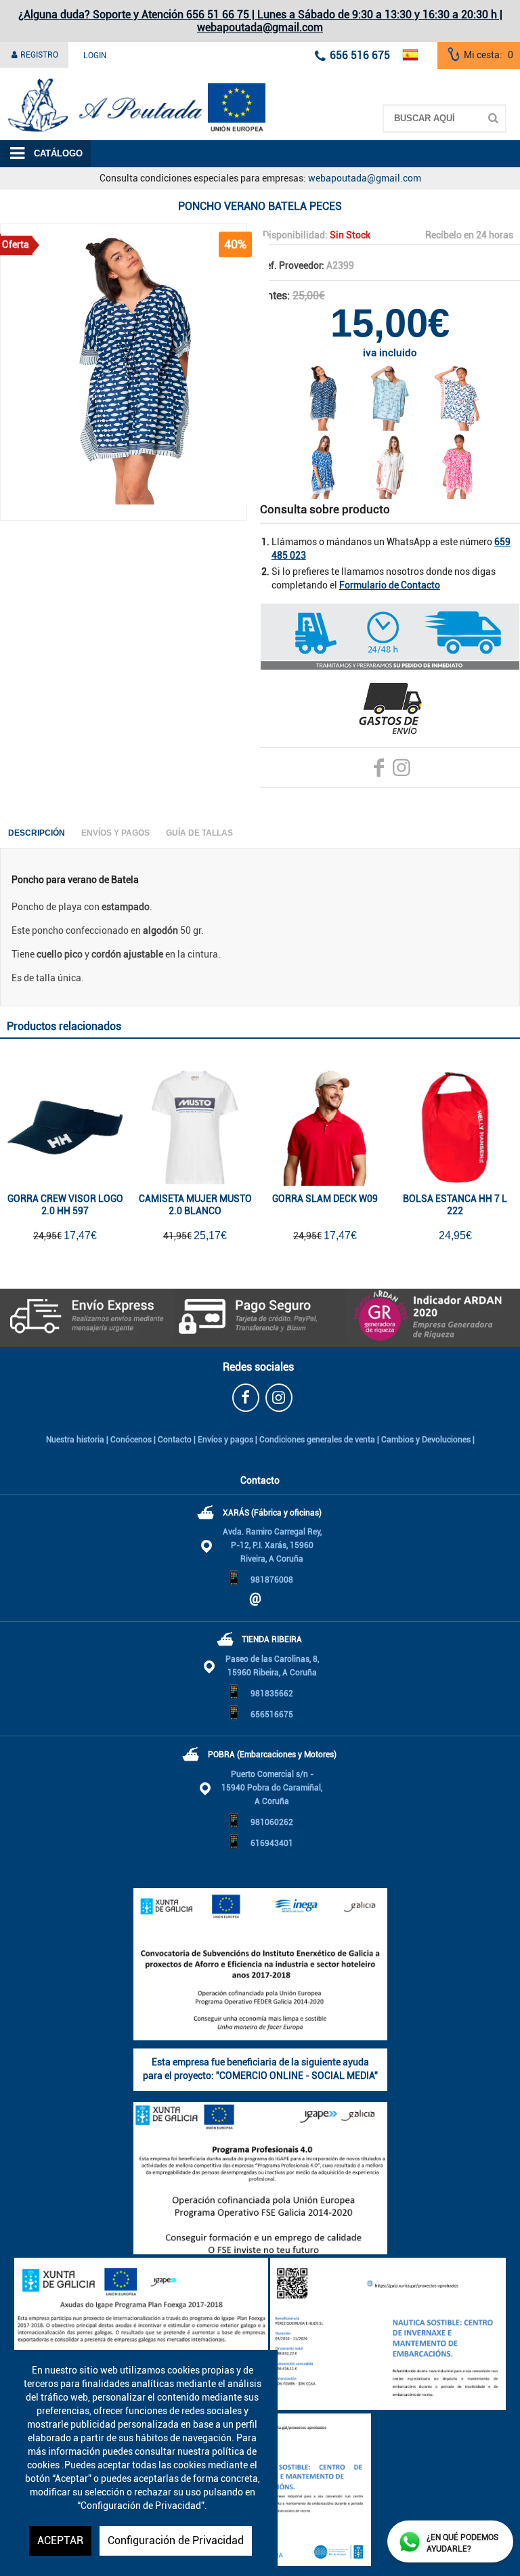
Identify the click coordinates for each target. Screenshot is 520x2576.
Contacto (175, 1440)
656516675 (272, 1715)
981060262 (272, 1822)
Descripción (37, 833)
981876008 (272, 1580)
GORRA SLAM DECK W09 (325, 1199)
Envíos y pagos (225, 1440)
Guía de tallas (199, 833)
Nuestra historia (75, 1440)
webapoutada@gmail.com (365, 178)
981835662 (272, 1694)
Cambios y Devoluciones (426, 1440)
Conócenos (131, 1440)
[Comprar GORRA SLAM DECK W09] (325, 1128)
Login (95, 56)
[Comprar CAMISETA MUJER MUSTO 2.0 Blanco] (195, 1128)
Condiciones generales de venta (317, 1440)
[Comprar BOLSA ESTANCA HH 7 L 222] (455, 1128)
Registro (38, 55)
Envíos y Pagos (115, 833)
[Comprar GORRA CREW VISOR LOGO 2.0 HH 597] (65, 1128)
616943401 (272, 1843)
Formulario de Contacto (390, 585)
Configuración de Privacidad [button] (176, 2540)
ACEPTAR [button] (60, 2540)
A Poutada (22, 77)
